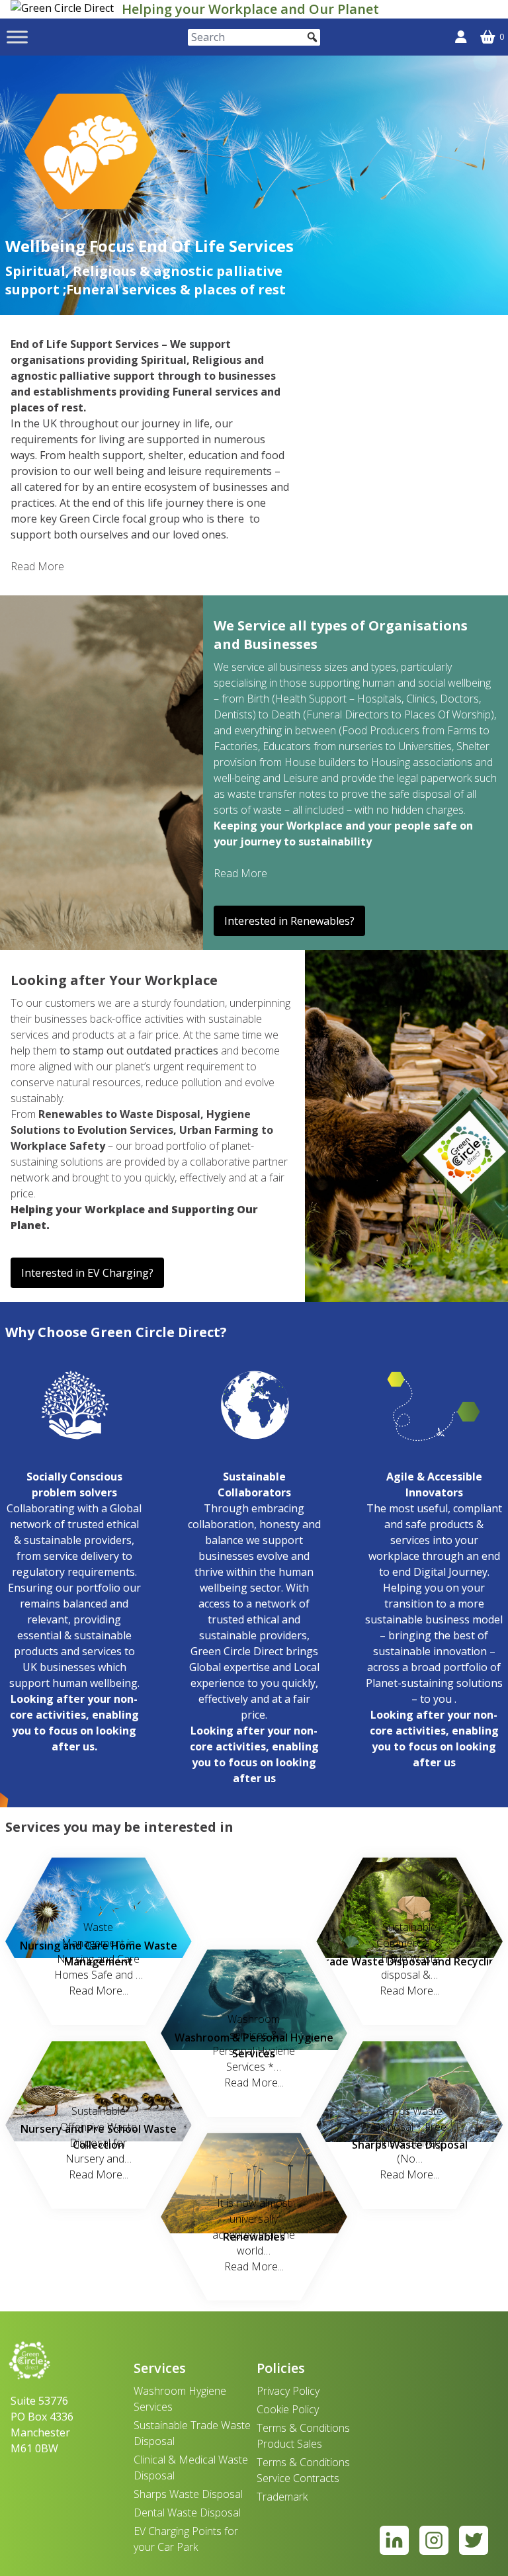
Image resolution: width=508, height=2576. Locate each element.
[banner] (63, 9)
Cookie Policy (288, 2409)
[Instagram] (434, 2540)
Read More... (99, 1991)
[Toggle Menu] (17, 37)
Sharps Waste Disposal (188, 2494)
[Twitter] (474, 2540)
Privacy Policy (288, 2391)
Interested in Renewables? (289, 921)
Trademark (282, 2497)
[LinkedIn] (394, 2540)
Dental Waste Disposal (187, 2512)
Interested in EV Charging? (87, 1273)
